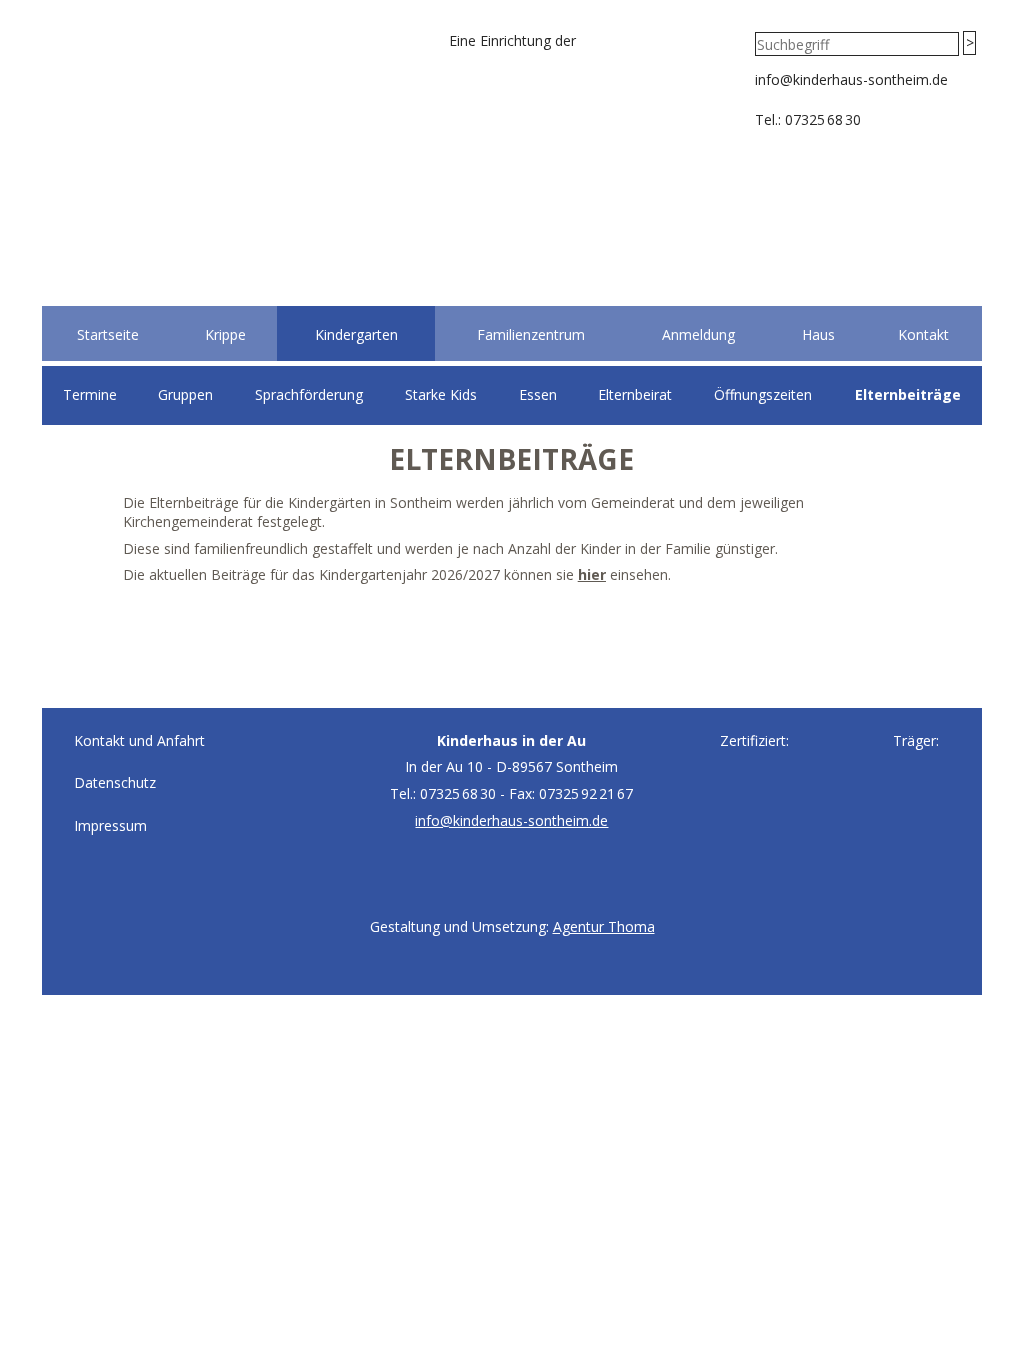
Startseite (108, 334)
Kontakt (923, 334)
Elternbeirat (635, 394)
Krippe (225, 334)
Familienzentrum (531, 334)
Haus (818, 334)
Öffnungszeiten (763, 394)
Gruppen (185, 394)
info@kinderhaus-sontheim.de (851, 79)
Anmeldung (698, 334)
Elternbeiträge (908, 394)
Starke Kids (441, 394)
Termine (90, 394)
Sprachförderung (309, 394)
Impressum (110, 825)
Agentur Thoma (604, 926)
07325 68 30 (823, 119)
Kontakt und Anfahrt (139, 740)
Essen (538, 394)
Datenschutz (115, 782)
